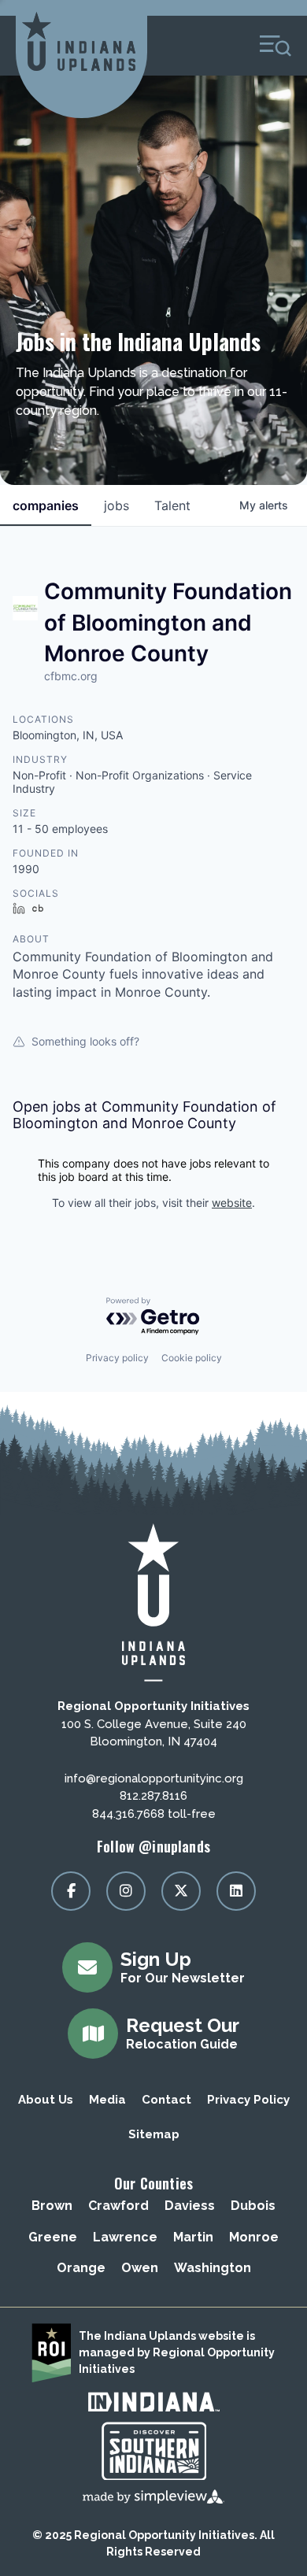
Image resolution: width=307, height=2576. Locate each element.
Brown (52, 2206)
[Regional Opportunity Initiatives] (79, 41)
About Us (46, 2100)
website (232, 1203)
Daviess (190, 2206)
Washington (213, 2268)
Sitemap (154, 2134)
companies (46, 505)
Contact (166, 2100)
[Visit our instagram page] (126, 1891)
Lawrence (125, 2237)
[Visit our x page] (181, 1891)
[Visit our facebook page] (71, 1891)
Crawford (118, 2206)
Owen (140, 2268)
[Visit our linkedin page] (236, 1891)
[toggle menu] (276, 46)
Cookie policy (192, 1358)
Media (107, 2100)
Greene (53, 2237)
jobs (117, 505)
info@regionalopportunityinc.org (154, 1778)
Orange (81, 2268)
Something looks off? (85, 1041)
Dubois (253, 2206)
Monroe (254, 2237)
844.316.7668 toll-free (154, 1814)
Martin (193, 2237)
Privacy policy (117, 1358)
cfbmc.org (71, 676)
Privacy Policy (248, 2100)
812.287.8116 (153, 1796)
